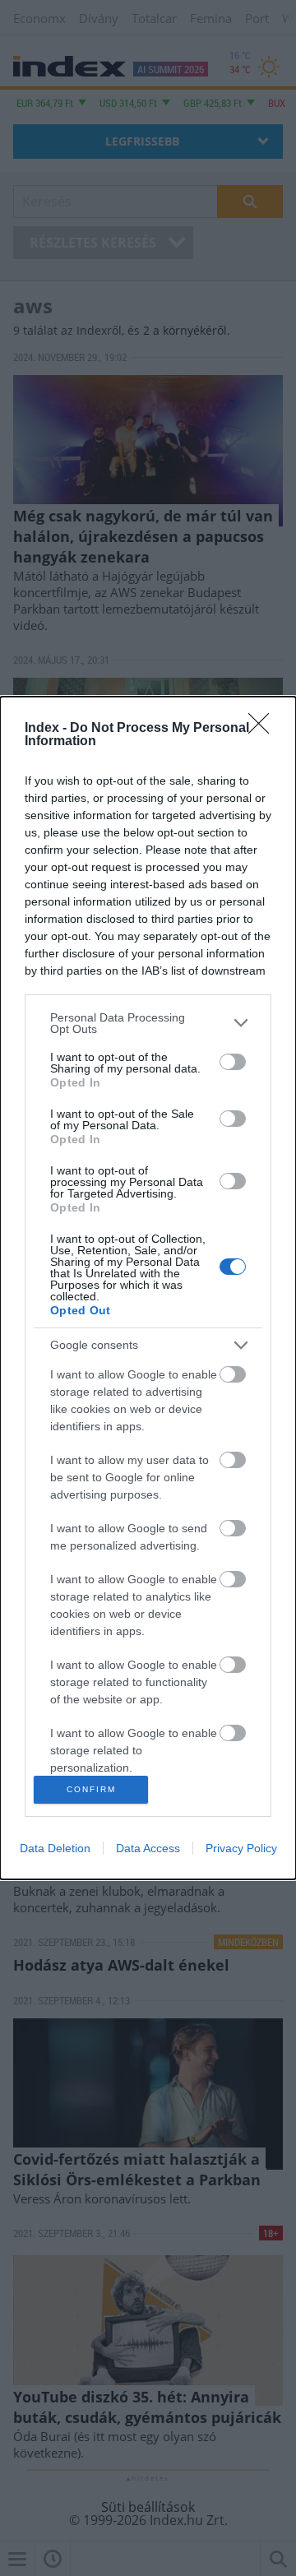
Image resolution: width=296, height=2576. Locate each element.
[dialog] (148, 1288)
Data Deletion (55, 1848)
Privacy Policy (241, 1848)
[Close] (264, 729)
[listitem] (148, 1023)
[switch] (233, 1062)
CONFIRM (91, 1789)
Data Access (148, 1848)
